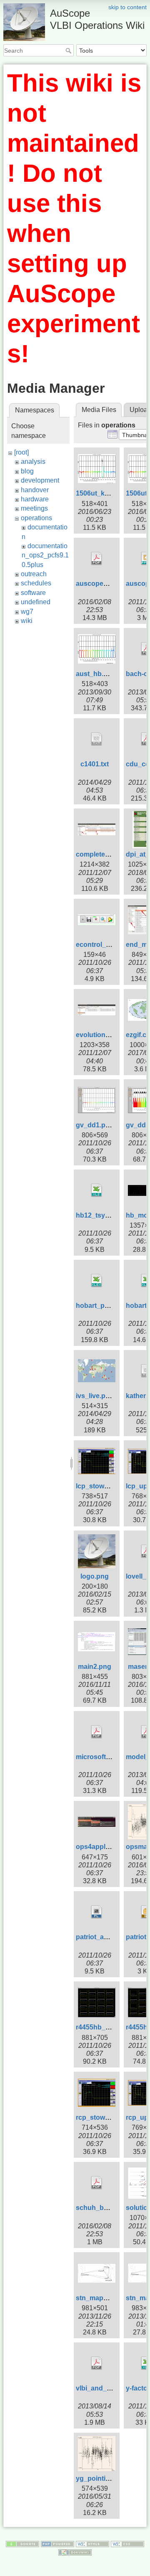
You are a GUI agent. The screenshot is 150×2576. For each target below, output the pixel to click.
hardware (35, 499)
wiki (27, 621)
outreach (34, 574)
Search (69, 51)
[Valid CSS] (127, 2543)
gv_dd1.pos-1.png (105, 1125)
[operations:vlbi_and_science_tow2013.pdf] (97, 2363)
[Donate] (22, 2543)
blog (27, 471)
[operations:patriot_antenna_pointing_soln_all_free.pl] (97, 1912)
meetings (34, 508)
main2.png (95, 1667)
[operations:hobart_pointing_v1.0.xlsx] (97, 1281)
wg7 (27, 612)
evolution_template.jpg (112, 1035)
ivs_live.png (95, 1396)
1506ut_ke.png (99, 493)
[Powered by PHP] (57, 2543)
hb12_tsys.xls (98, 1215)
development (40, 480)
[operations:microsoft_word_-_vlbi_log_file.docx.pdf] (97, 1732)
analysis (33, 462)
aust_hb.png (96, 674)
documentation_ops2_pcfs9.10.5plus (45, 555)
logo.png (95, 1576)
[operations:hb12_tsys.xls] (97, 1190)
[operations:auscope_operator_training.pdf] (97, 559)
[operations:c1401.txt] (97, 739)
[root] (21, 452)
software (33, 593)
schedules (36, 583)
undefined (36, 602)
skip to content (127, 7)
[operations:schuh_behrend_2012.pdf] (97, 2183)
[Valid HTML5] (92, 2543)
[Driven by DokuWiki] (75, 2552)
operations (36, 518)
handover (35, 490)
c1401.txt (95, 764)
